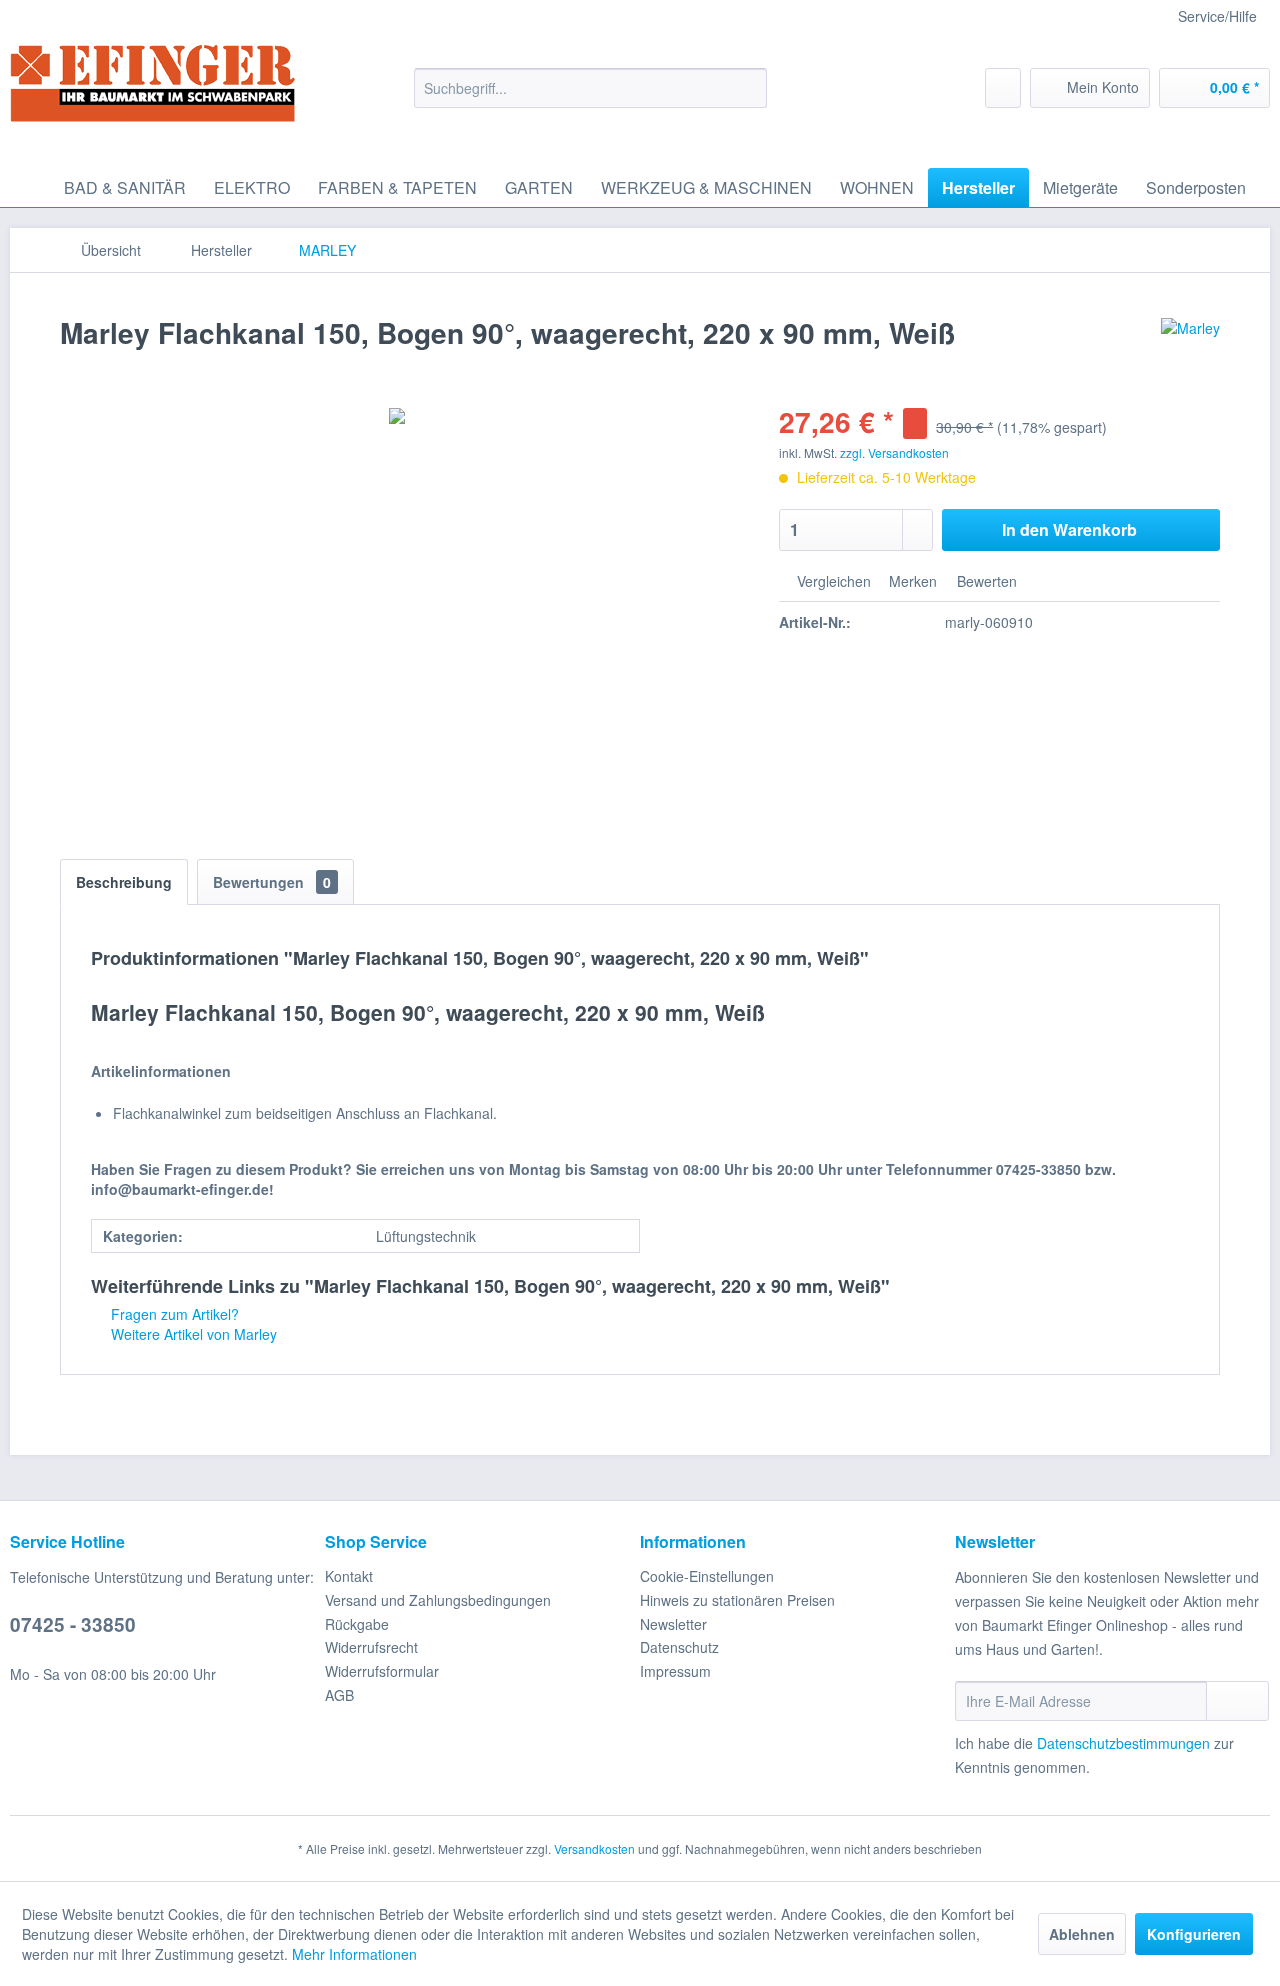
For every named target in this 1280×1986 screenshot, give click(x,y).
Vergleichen (832, 581)
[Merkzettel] (1003, 88)
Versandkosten (594, 1848)
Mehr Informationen (354, 1954)
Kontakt (349, 1576)
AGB (339, 1695)
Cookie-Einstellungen (707, 1576)
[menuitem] (590, 88)
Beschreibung (124, 882)
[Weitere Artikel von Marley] (1190, 353)
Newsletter (673, 1624)
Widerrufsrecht (371, 1647)
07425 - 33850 (73, 1624)
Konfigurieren (1194, 1934)
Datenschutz (679, 1647)
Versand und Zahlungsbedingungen (438, 1600)
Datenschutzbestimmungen (1123, 1743)
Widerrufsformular (382, 1671)
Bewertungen (272, 882)
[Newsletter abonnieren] (1237, 1701)
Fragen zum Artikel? (173, 1314)
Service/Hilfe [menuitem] (1217, 16)
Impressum (675, 1671)
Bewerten (985, 581)
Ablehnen (1082, 1934)
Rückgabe (357, 1624)
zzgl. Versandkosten (894, 452)
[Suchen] (748, 88)
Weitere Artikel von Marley (192, 1334)
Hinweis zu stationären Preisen (737, 1600)
